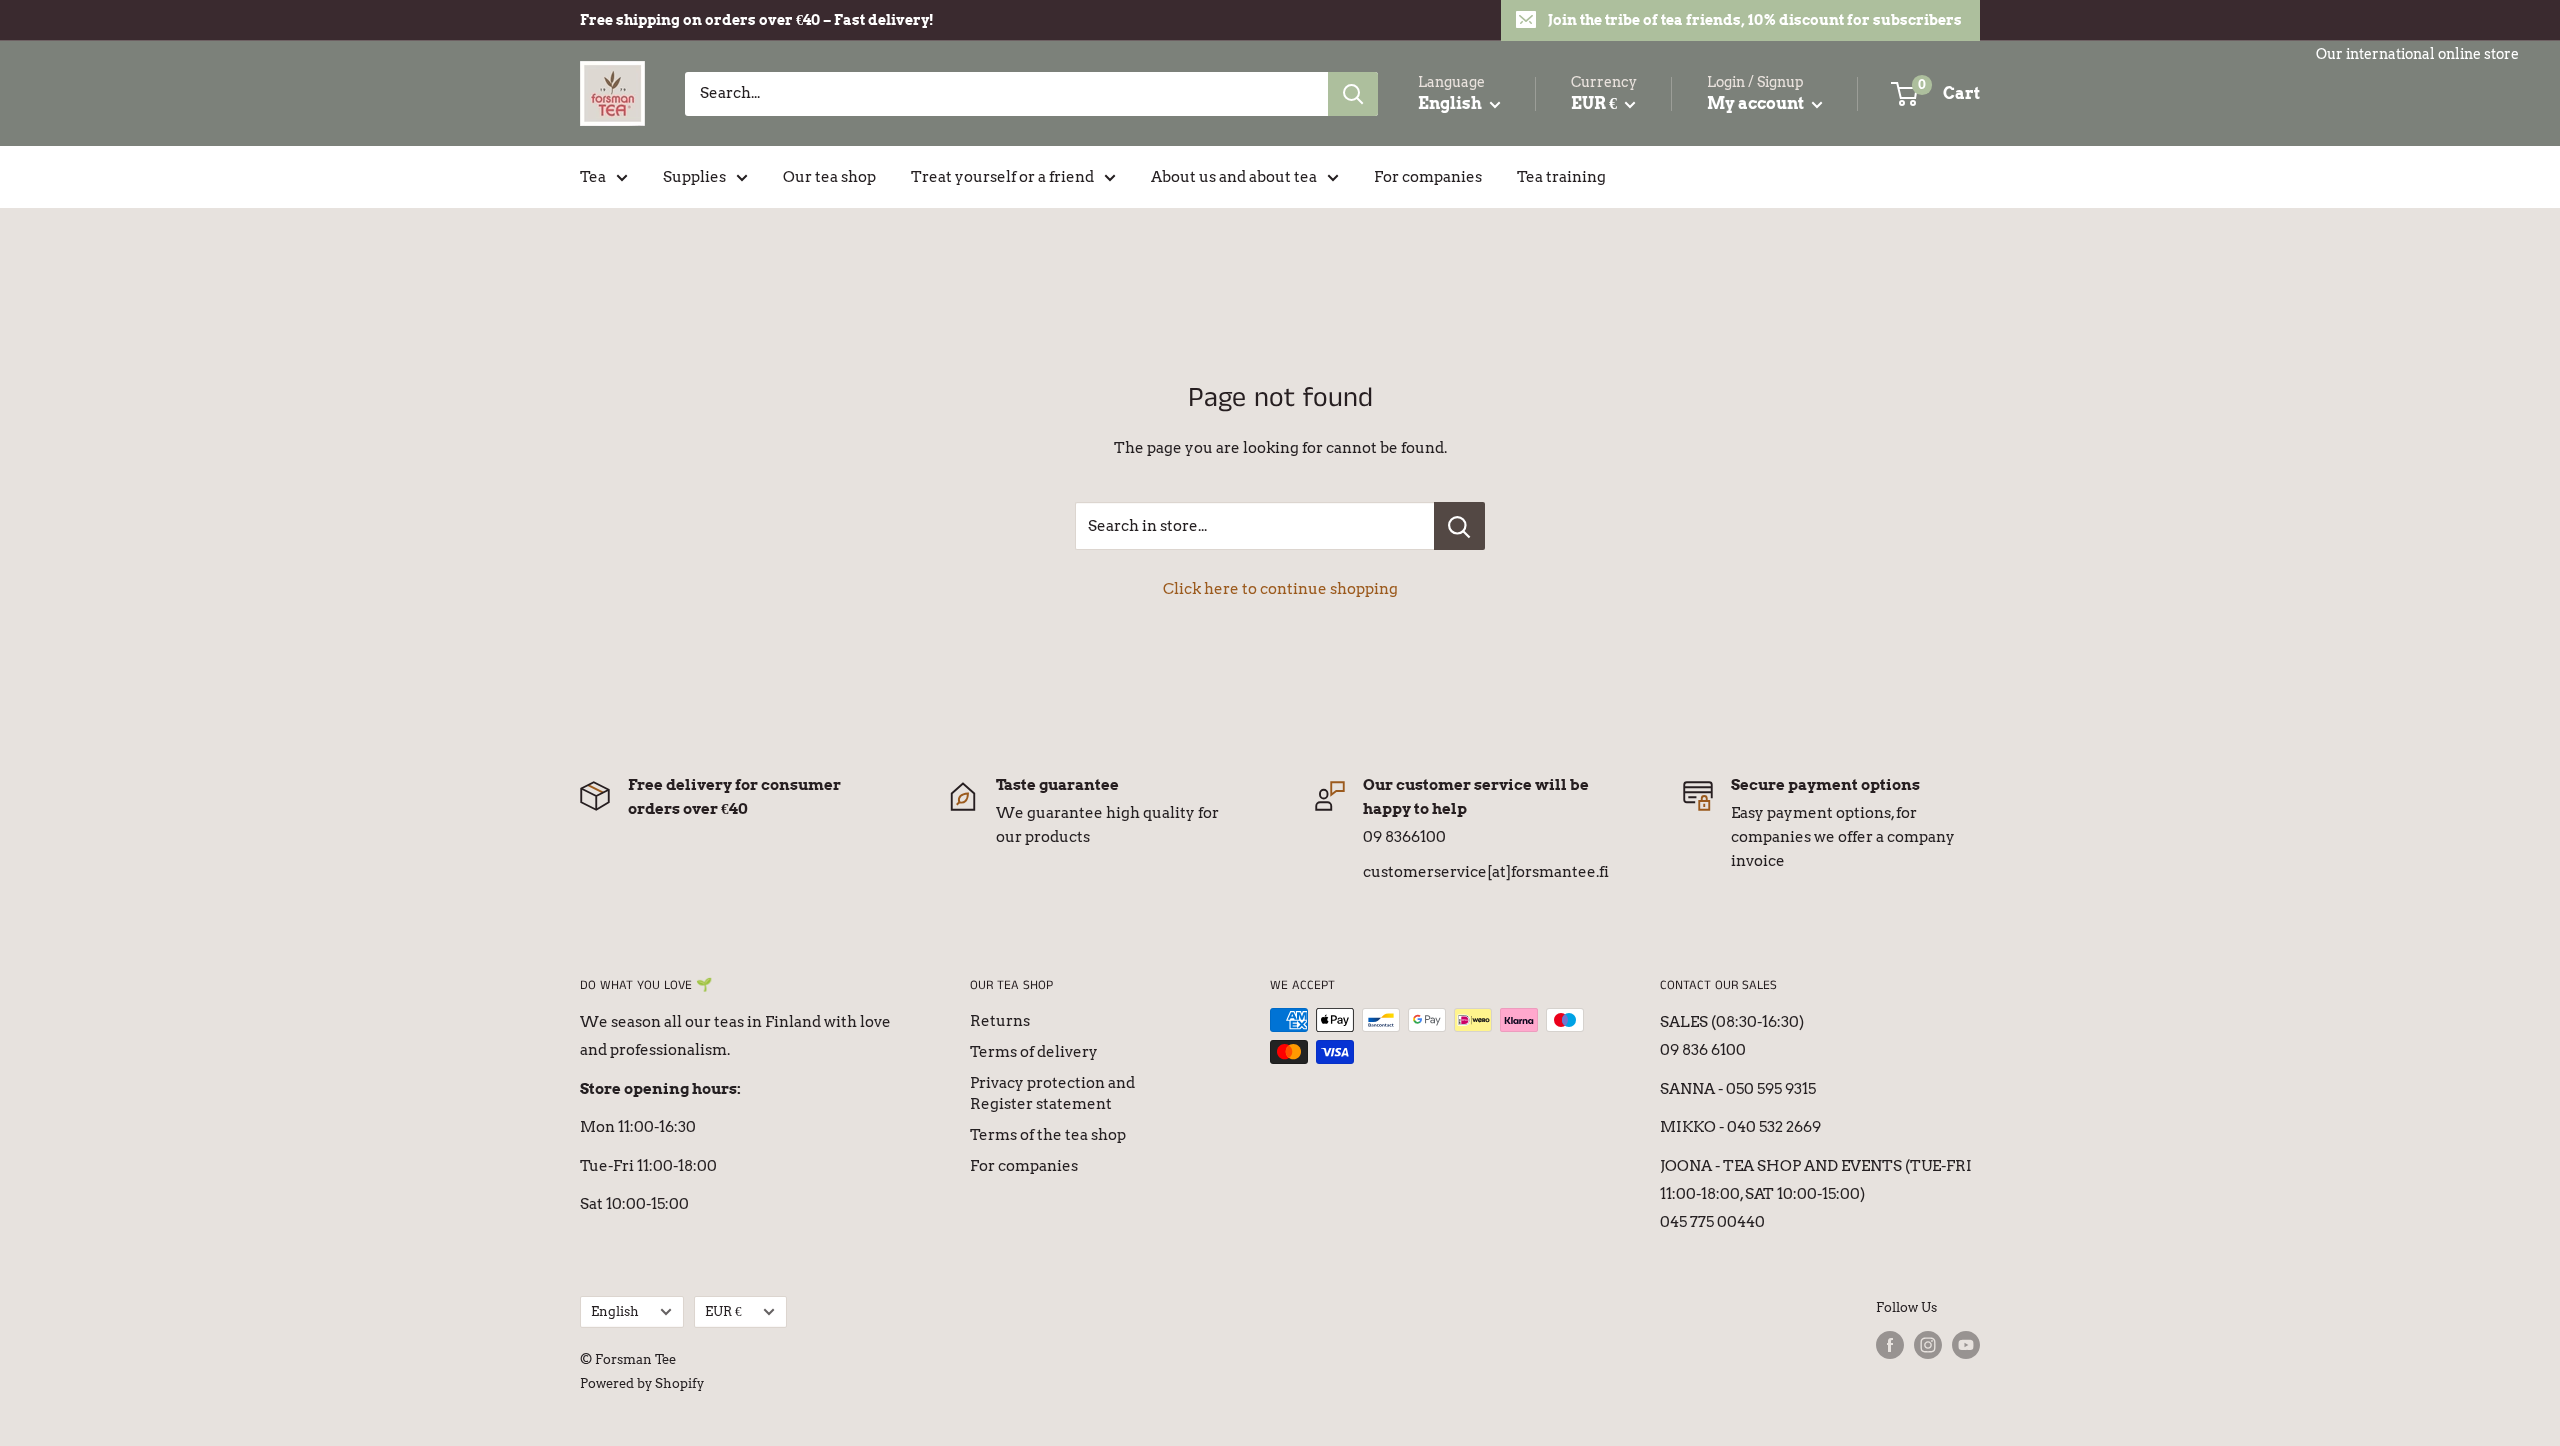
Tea (593, 177)
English (615, 1311)
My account (1757, 103)
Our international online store (2417, 54)
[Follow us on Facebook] (1890, 1345)
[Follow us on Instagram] (1928, 1345)
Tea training (1561, 177)
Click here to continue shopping (1280, 589)
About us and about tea (1234, 177)
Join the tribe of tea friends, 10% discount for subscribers (1755, 20)
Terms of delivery (1034, 1052)
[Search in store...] (1459, 526)
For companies (1428, 177)
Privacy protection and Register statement (1052, 1093)
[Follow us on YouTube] (1966, 1345)
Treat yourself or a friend (1002, 177)
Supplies (694, 177)
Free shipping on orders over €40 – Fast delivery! (757, 20)
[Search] (1353, 94)
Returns (1000, 1021)
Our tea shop (829, 177)
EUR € (723, 1311)
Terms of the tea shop (1048, 1135)
